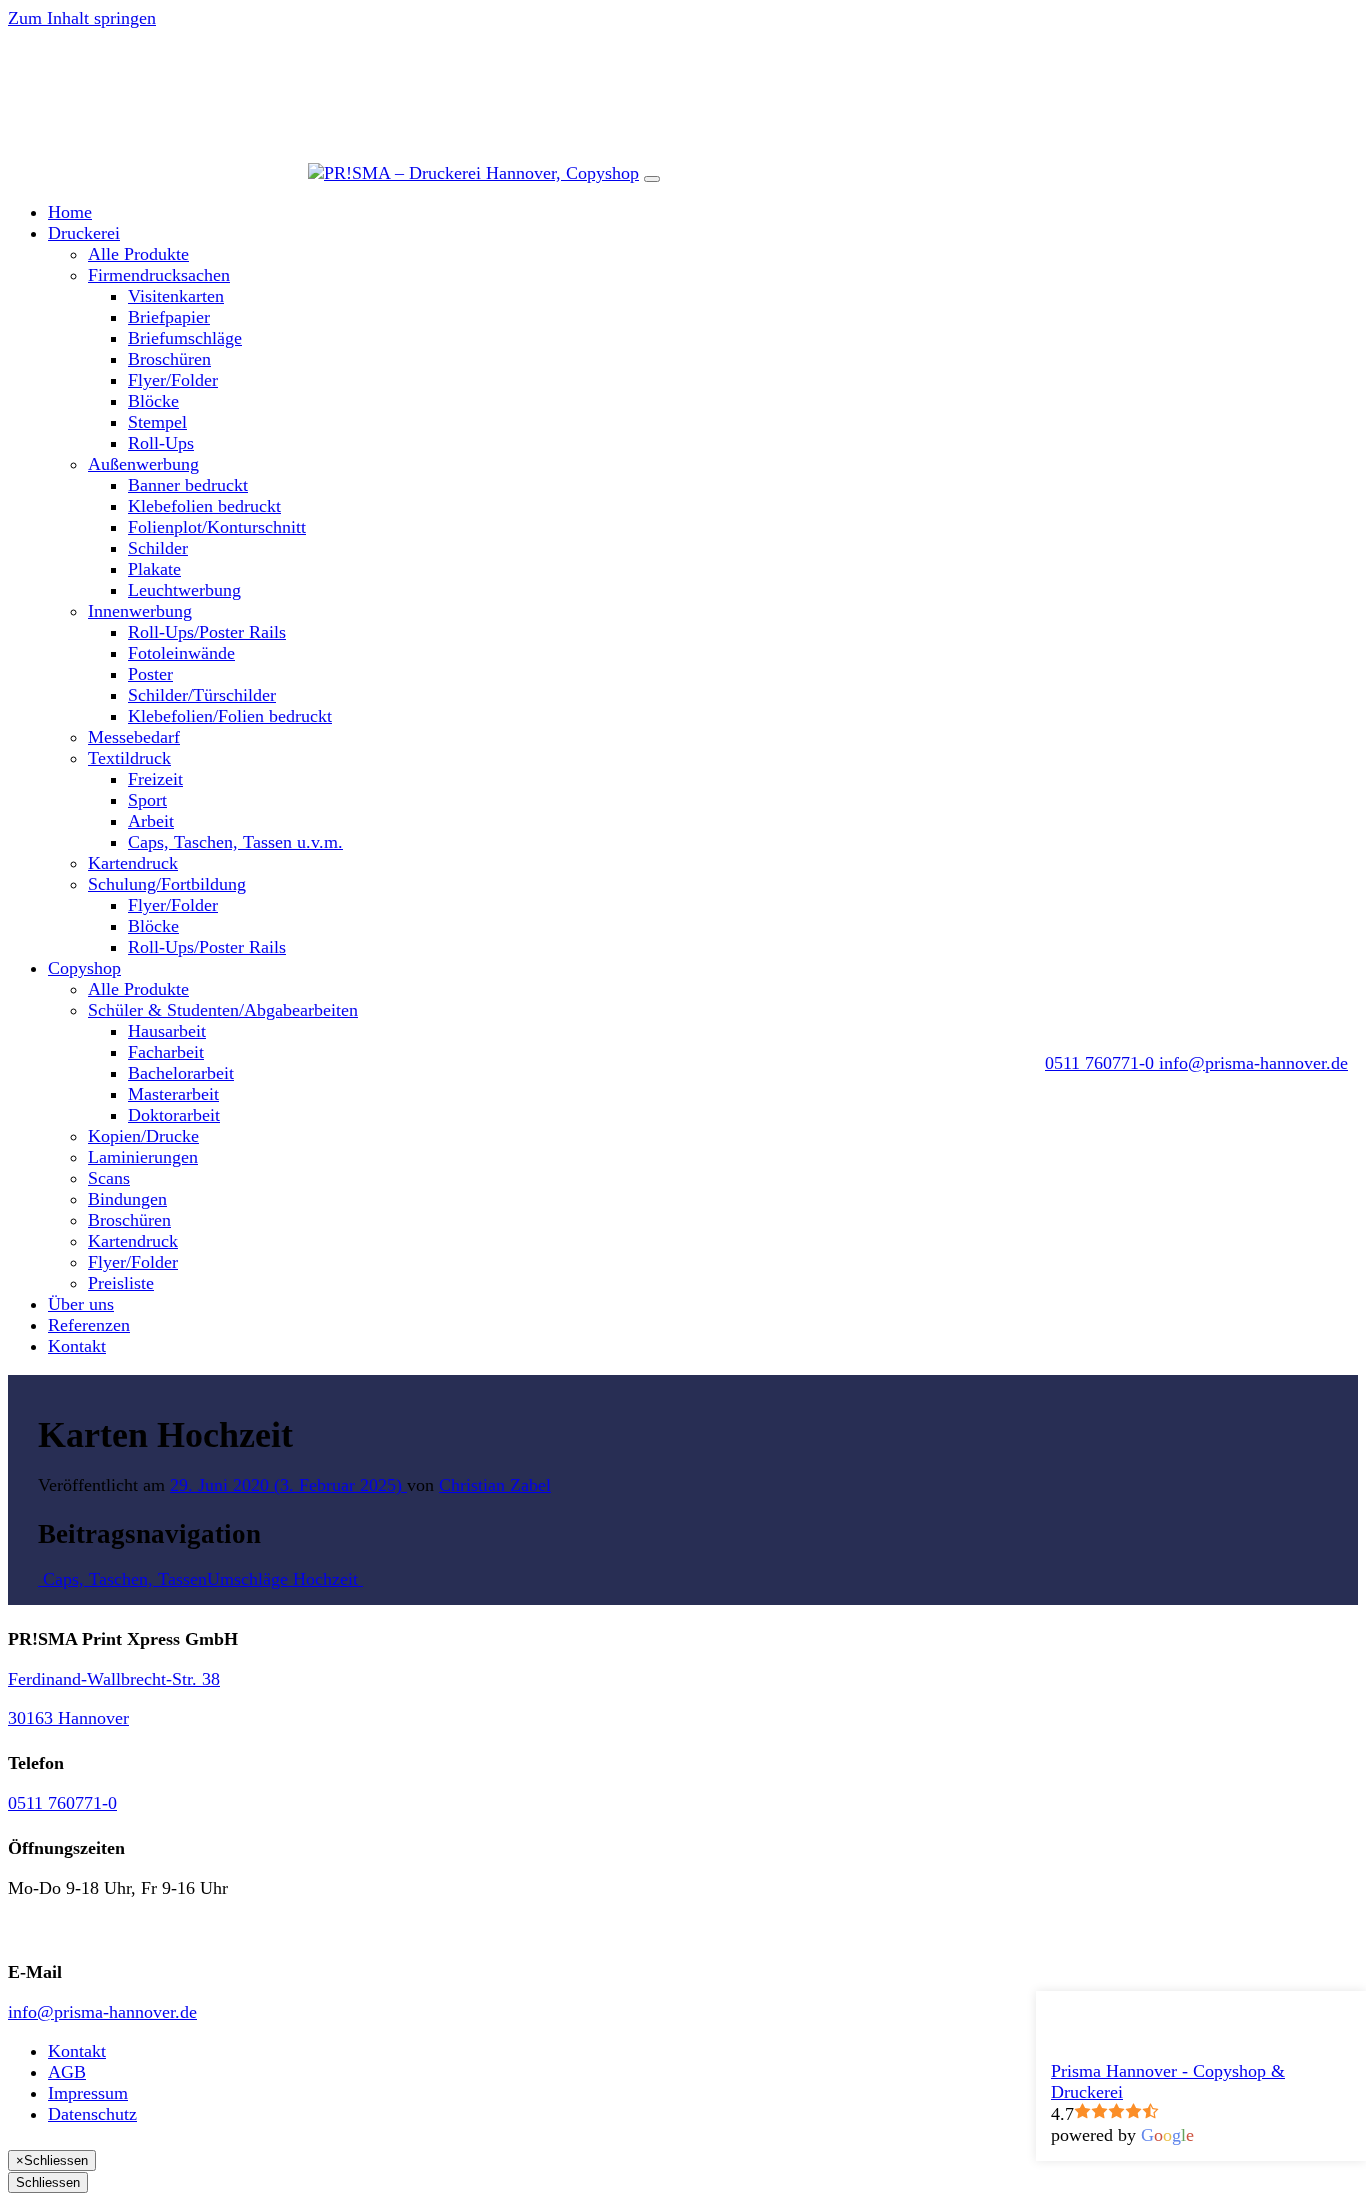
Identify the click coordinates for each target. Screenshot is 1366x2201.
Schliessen (48, 2182)
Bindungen (127, 1199)
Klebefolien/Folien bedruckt (230, 716)
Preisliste (121, 1283)
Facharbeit (166, 1052)
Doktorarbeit (174, 1115)
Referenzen (89, 1325)
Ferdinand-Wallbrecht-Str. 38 (114, 1679)
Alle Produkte (138, 254)
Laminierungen (143, 1157)
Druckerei (84, 233)
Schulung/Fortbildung (167, 884)
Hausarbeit (167, 1031)
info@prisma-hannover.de (102, 2012)
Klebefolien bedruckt (204, 506)
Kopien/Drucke (143, 1136)
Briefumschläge (185, 338)
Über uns (81, 1304)
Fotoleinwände (181, 653)
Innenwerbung (140, 611)
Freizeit (155, 779)
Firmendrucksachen (159, 275)
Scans (109, 1178)
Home (70, 212)
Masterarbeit (173, 1094)
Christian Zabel (495, 1485)
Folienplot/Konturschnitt (217, 527)
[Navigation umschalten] (652, 179)
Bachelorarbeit (181, 1073)
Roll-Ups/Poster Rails (207, 632)
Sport (147, 800)
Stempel (157, 422)
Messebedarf (134, 737)
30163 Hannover (68, 1718)
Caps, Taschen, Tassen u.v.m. (235, 842)
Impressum (88, 2093)
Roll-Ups (161, 443)
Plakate (154, 569)
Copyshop (84, 968)
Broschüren (169, 359)
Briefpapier (169, 317)
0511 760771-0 (62, 1803)
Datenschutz (92, 2114)
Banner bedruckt (188, 485)
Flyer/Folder (173, 380)
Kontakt (77, 1346)
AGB (67, 2072)
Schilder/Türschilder (202, 695)
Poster (150, 674)
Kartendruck (133, 863)
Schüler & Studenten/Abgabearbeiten (223, 1010)
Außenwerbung (143, 464)
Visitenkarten (176, 296)
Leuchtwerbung (184, 590)
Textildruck (129, 758)
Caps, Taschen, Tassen (122, 1579)
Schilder (158, 548)
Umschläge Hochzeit (285, 1579)
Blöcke (153, 401)
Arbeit (151, 821)
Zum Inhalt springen (82, 18)
